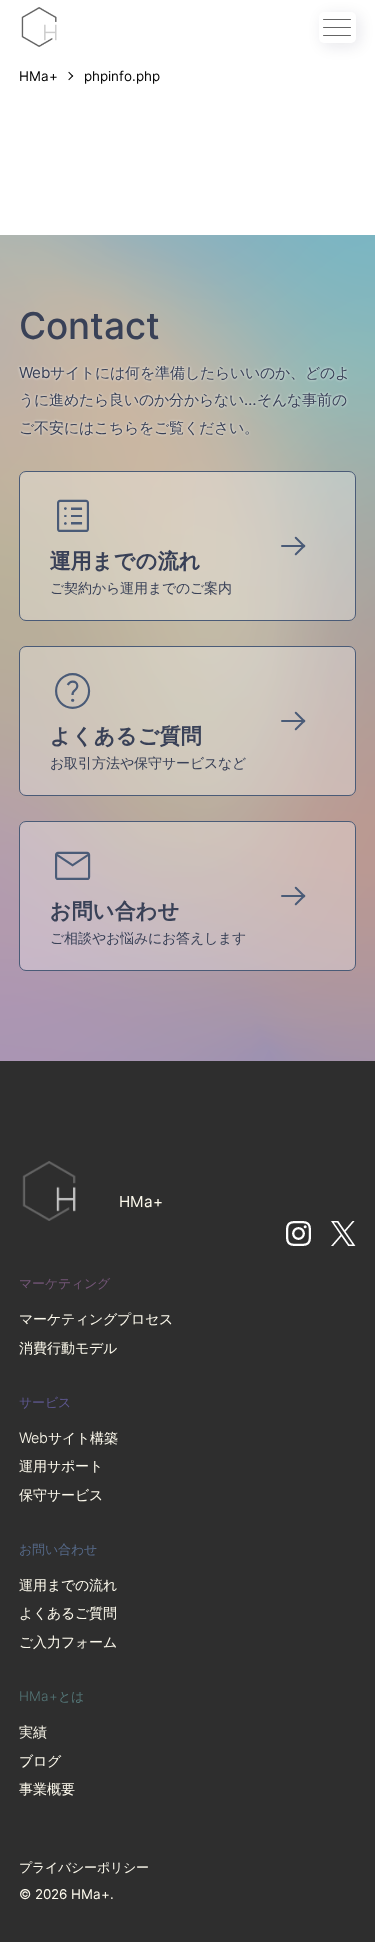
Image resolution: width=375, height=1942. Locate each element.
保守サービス (61, 1494)
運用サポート (61, 1465)
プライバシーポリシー (84, 1867)
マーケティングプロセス (96, 1318)
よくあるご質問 (68, 1612)
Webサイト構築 (68, 1437)
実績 (33, 1731)
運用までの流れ (68, 1584)
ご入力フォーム (68, 1641)
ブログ (40, 1760)
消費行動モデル (68, 1347)
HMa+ (40, 76)
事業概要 (47, 1788)
